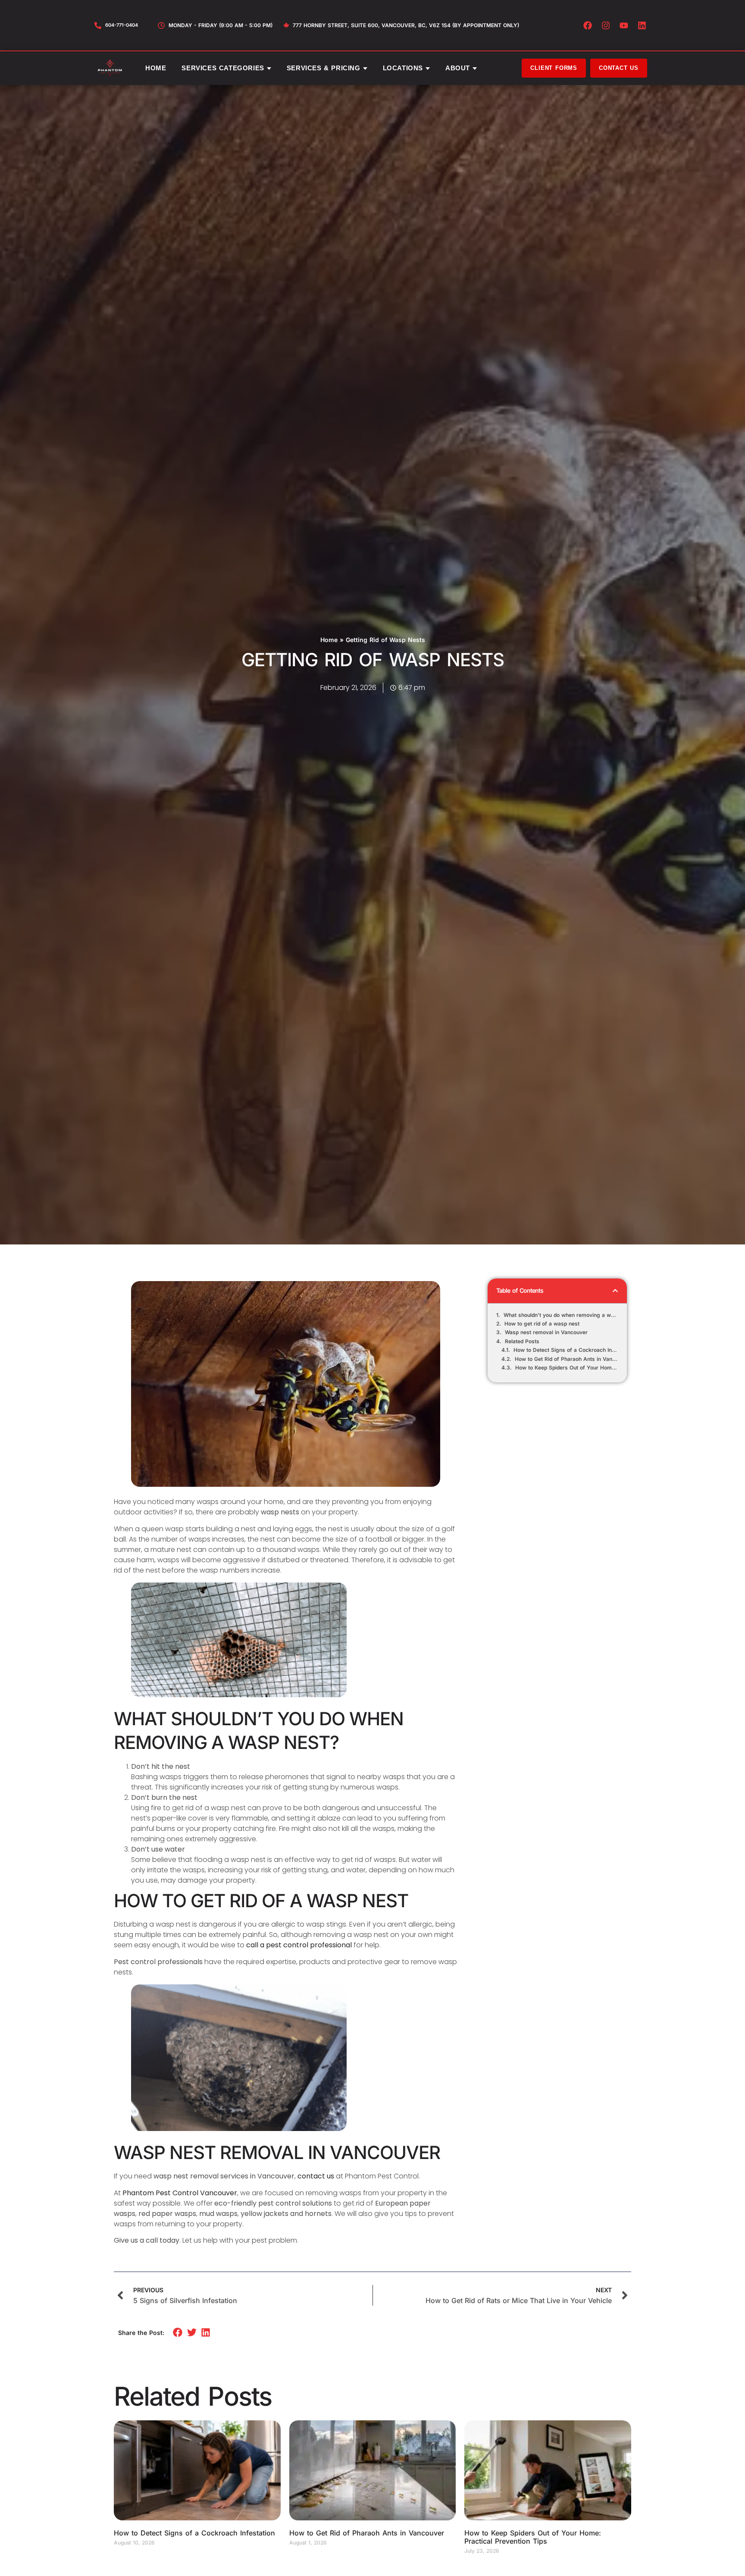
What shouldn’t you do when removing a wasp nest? (561, 1315)
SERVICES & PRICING (324, 68)
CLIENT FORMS (554, 68)
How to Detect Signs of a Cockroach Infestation (566, 1350)
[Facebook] (588, 25)
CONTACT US (619, 68)
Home (329, 640)
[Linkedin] (642, 25)
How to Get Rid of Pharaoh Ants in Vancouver (567, 1359)
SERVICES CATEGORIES (223, 68)
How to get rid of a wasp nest (542, 1324)
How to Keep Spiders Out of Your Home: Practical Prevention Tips (567, 1368)
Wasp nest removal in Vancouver (546, 1332)
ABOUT (458, 68)
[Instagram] (606, 25)
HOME (156, 68)
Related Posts (522, 1341)
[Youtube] (624, 25)
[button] (615, 1291)
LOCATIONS (403, 68)
